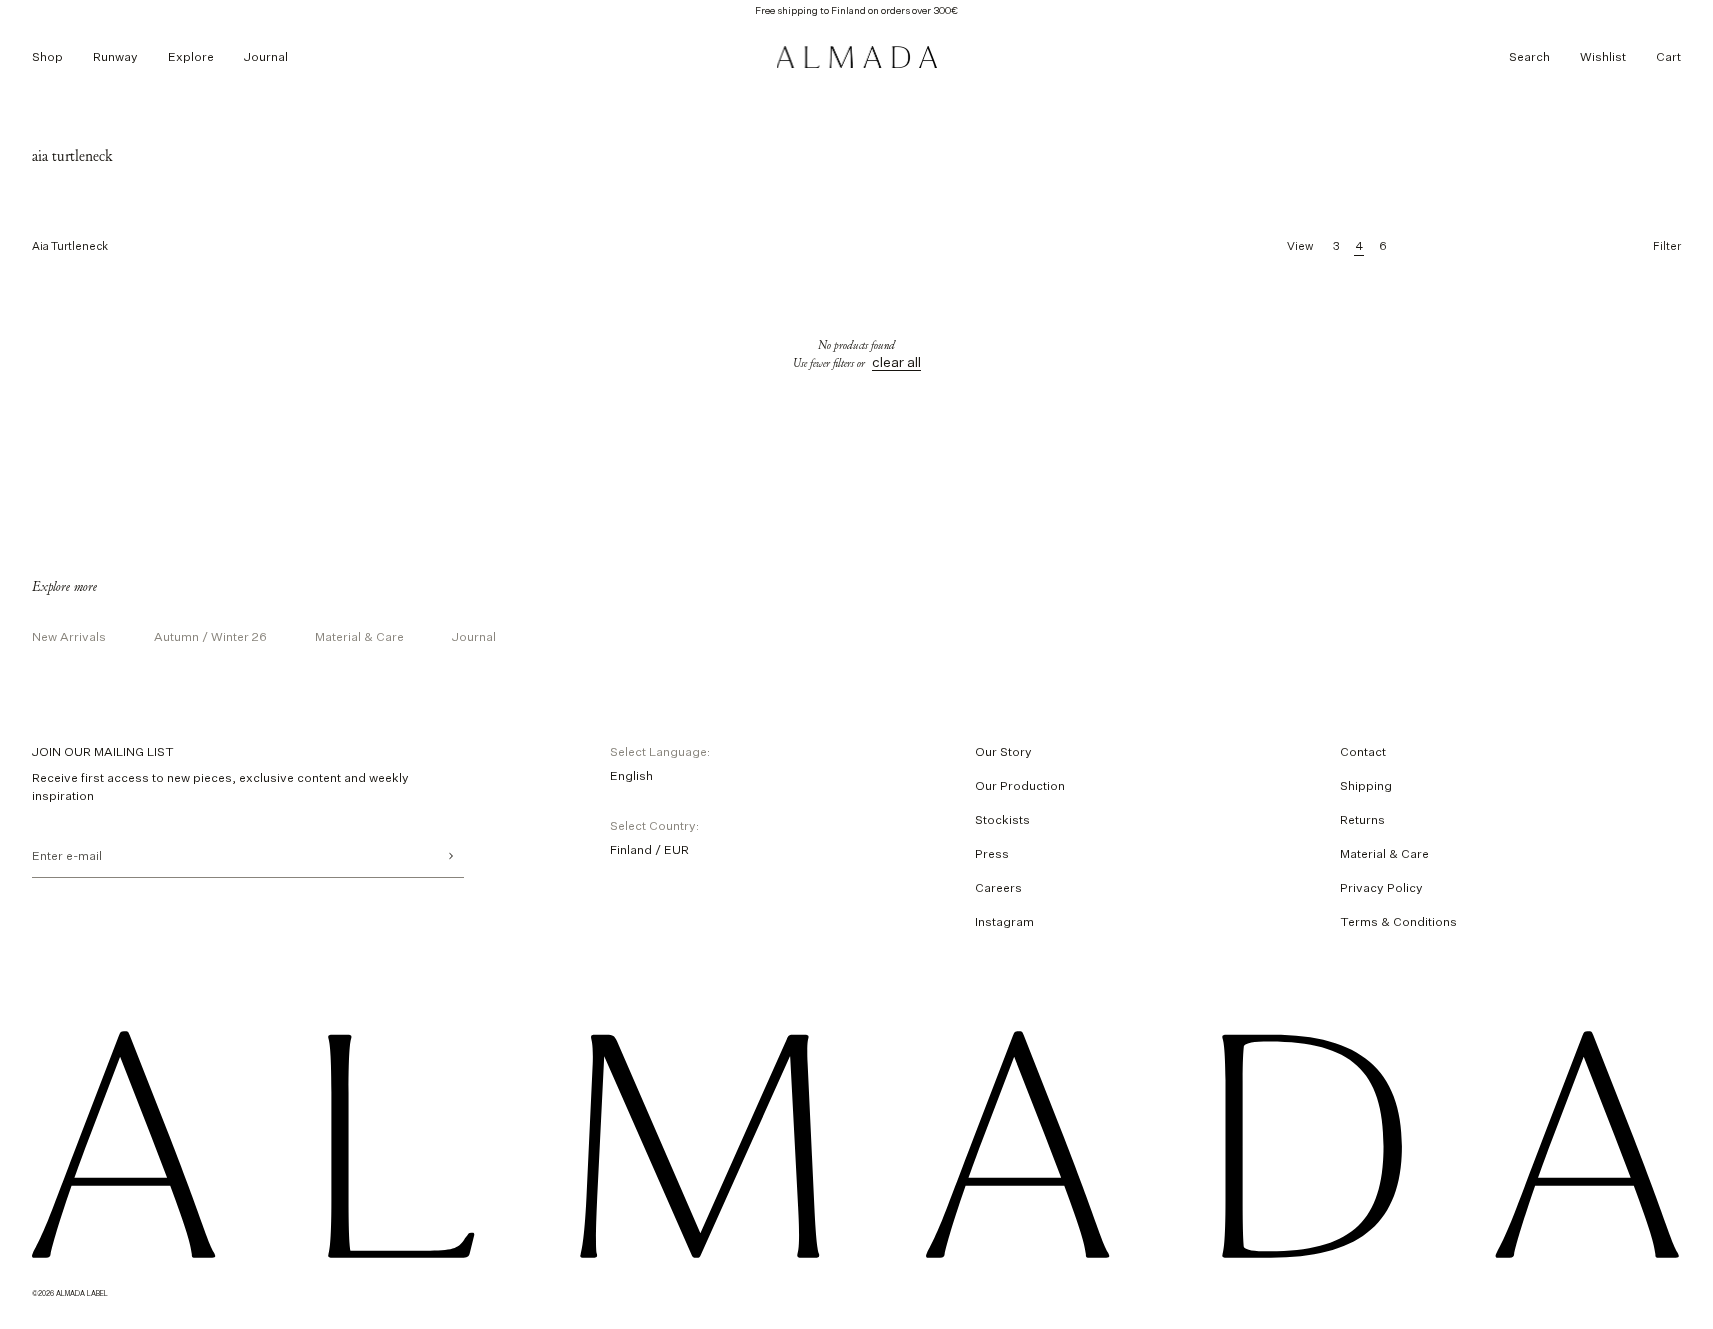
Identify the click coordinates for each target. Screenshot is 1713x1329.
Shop (47, 56)
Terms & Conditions (1398, 921)
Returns (1362, 819)
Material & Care (359, 636)
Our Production (1020, 785)
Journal (266, 56)
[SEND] (451, 856)
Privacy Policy (1381, 887)
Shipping (1366, 785)
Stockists (1002, 819)
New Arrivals (69, 636)
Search (1529, 56)
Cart (1668, 56)
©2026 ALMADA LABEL (70, 1293)
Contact (1363, 751)
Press (992, 853)
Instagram (1004, 921)
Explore (191, 56)
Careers (998, 887)
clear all (896, 362)
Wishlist (1603, 56)
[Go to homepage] (857, 57)
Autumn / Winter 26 (210, 636)
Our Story (1003, 751)
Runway (115, 56)
